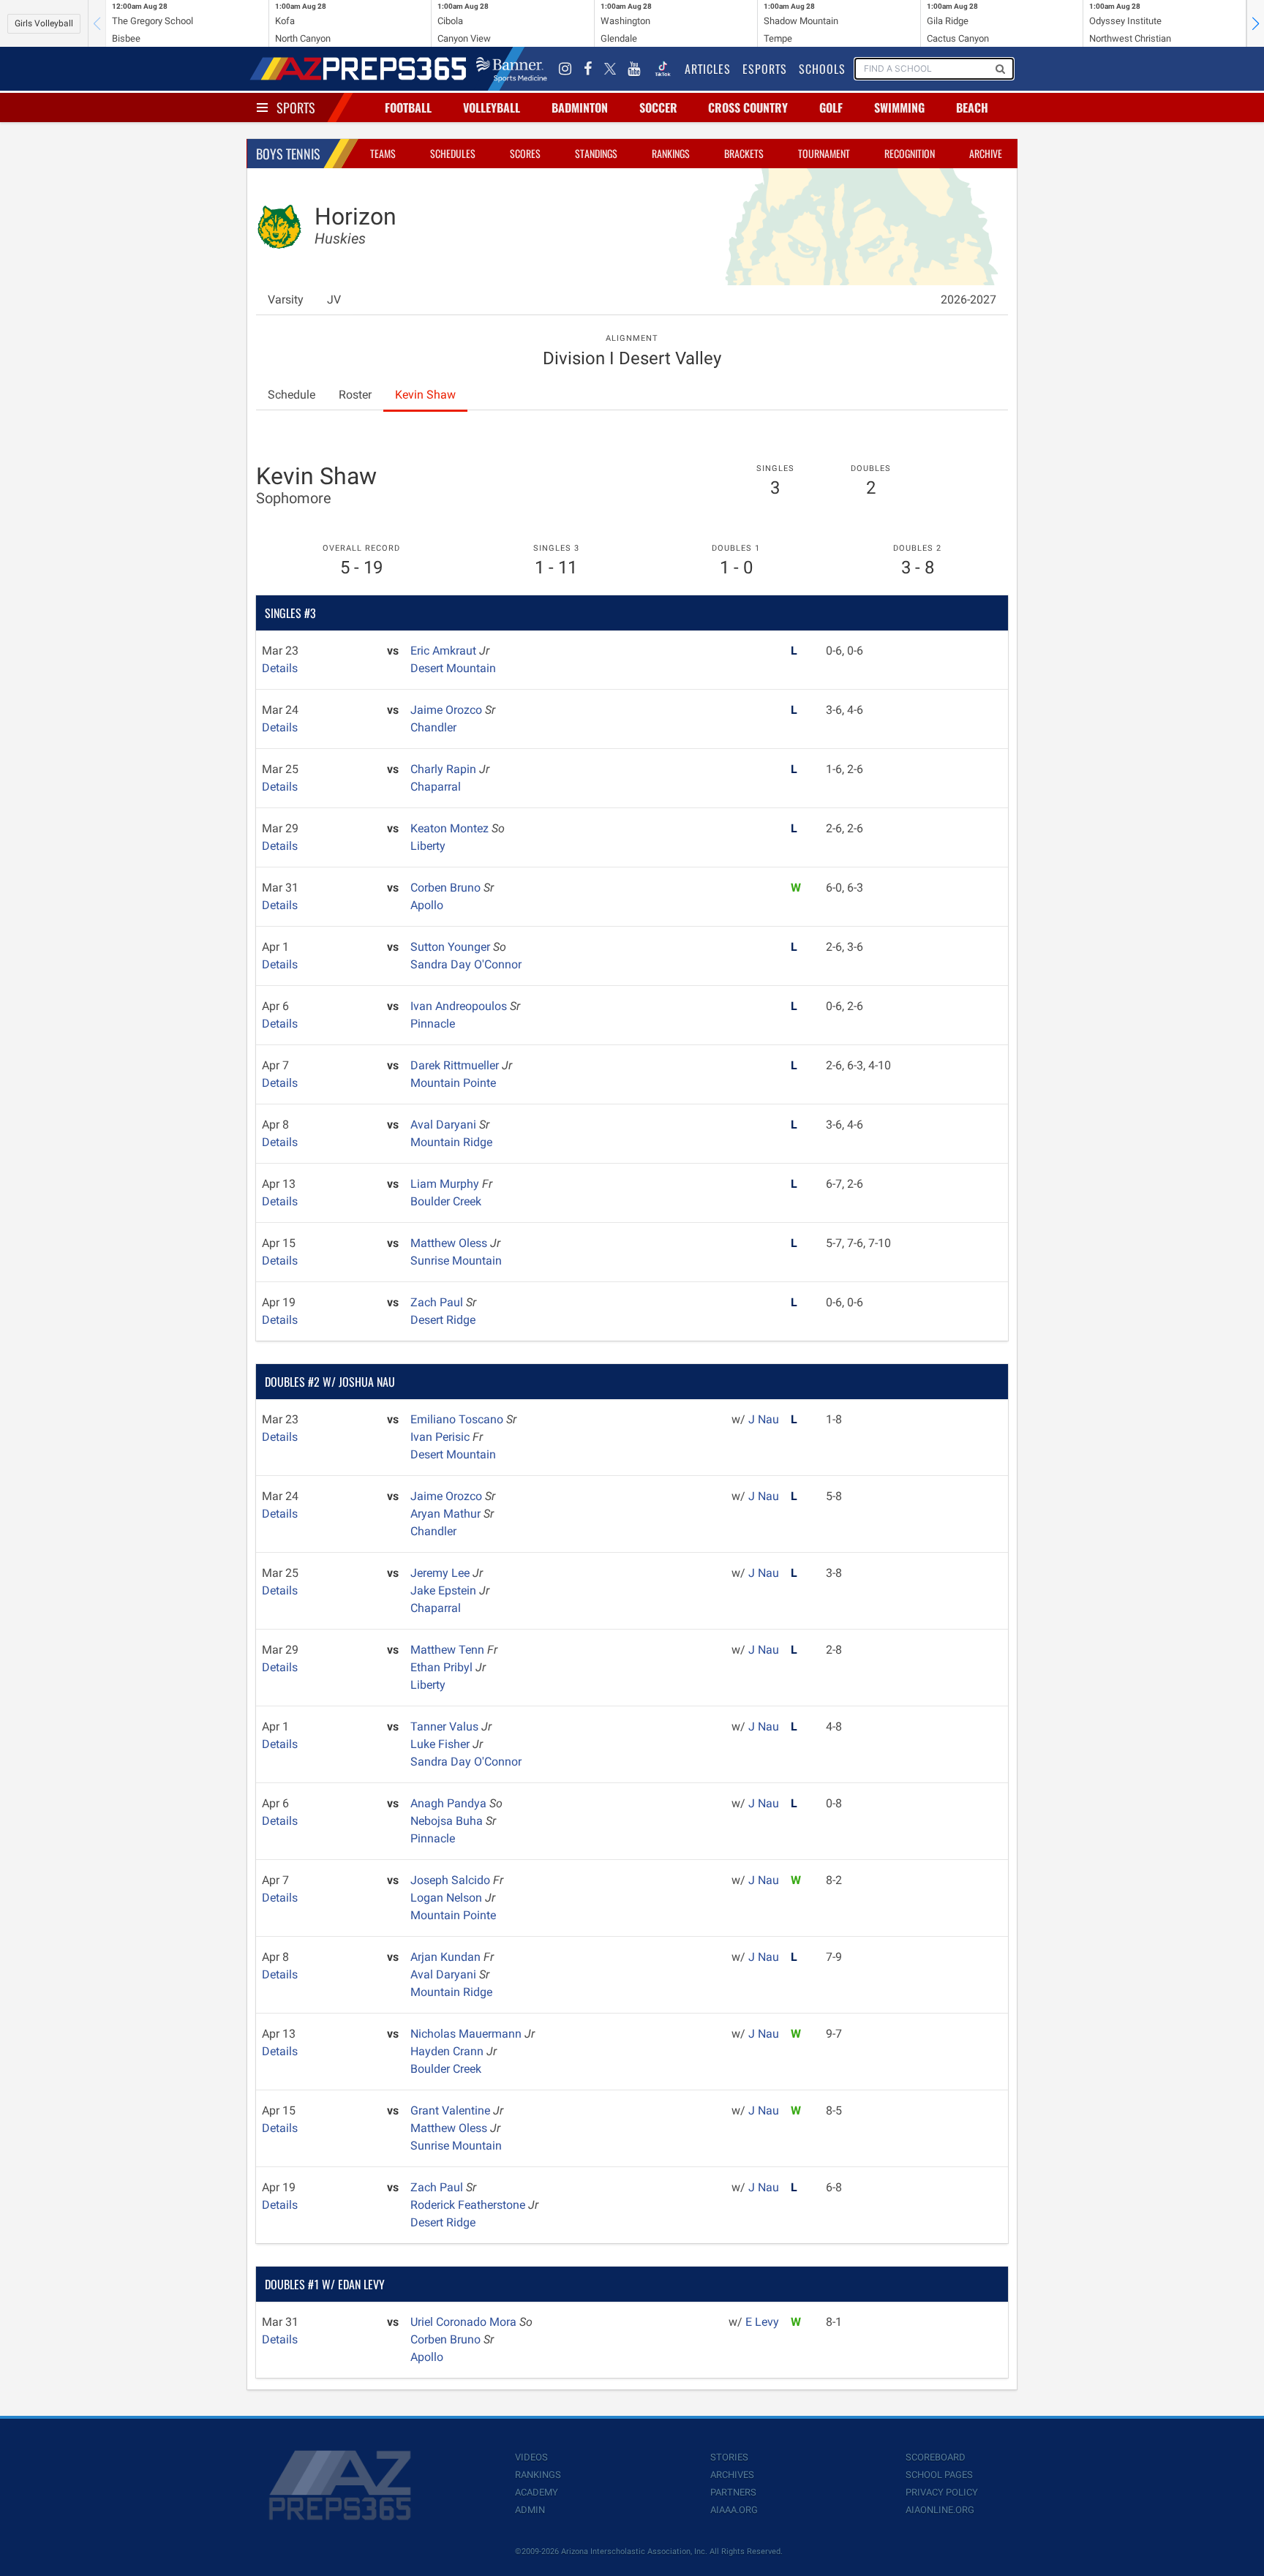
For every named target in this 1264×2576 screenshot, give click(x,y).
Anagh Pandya (450, 1803)
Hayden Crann (448, 2051)
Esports (765, 69)
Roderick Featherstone (469, 2205)
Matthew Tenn (449, 1650)
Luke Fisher (441, 1744)
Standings (596, 153)
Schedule (291, 395)
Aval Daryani (445, 1125)
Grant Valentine (452, 2110)
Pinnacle (433, 1024)
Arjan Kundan (447, 1957)
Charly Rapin (445, 769)
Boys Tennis (288, 154)
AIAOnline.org (940, 2510)
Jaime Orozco (448, 710)
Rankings (671, 153)
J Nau (764, 1419)
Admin (530, 2510)
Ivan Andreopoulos (460, 1006)
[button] (1255, 23)
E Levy (762, 2322)
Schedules (453, 153)
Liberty (428, 846)
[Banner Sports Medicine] (512, 69)
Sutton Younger (452, 947)
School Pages (939, 2475)
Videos (531, 2457)
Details (280, 668)
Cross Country (748, 108)
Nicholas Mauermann (467, 2034)
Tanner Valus (446, 1726)
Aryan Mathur (447, 1514)
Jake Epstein (445, 1590)
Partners (733, 2492)
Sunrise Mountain (456, 1261)
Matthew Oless (450, 1243)
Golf (831, 108)
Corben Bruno (447, 888)
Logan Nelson (448, 1898)
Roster (355, 395)
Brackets (744, 153)
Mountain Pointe (453, 1083)
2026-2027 (968, 300)
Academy (537, 2492)
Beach (972, 108)
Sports (296, 108)
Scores (525, 153)
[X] (610, 69)
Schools (822, 69)
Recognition (910, 153)
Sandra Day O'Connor (466, 964)
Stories (729, 2457)
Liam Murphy (446, 1184)
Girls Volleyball (44, 23)
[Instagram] (565, 69)
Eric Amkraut (445, 651)
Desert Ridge (443, 1320)
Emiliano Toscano (458, 1419)
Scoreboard (936, 2457)
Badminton (580, 108)
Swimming (899, 108)
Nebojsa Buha (448, 1821)
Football (408, 108)
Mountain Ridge (451, 1142)
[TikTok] (663, 69)
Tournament (824, 153)
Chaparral (436, 787)
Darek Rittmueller (456, 1065)
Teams (383, 153)
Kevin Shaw (425, 395)
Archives (732, 2475)
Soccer (658, 108)
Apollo (427, 905)
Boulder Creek (446, 1201)
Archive (986, 153)
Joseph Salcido (452, 1880)
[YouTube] (634, 69)
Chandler (433, 727)
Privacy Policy (942, 2492)
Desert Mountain (453, 668)
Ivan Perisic (441, 1437)
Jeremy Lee (441, 1573)
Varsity (286, 300)
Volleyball (492, 108)
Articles (708, 69)
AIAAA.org (734, 2510)
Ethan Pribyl (443, 1667)
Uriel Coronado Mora (465, 2322)
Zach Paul (438, 1302)
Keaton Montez (451, 828)
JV (334, 300)
